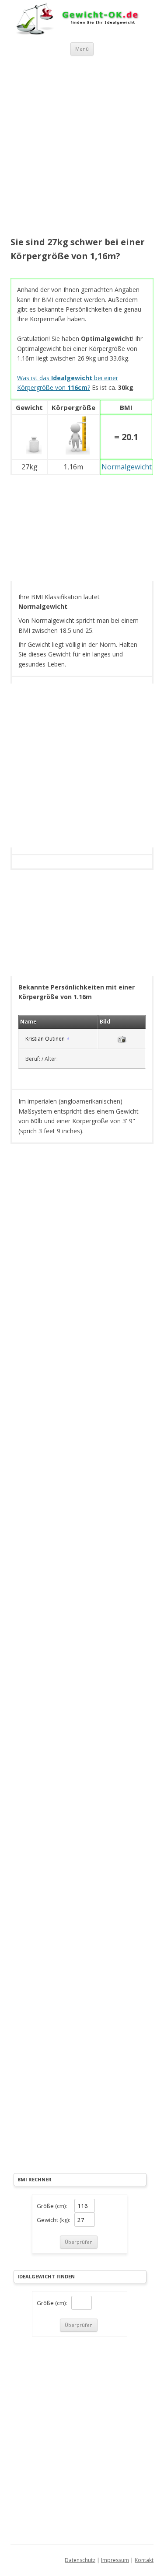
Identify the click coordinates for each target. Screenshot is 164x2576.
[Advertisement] (82, 147)
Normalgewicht (127, 467)
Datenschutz (80, 2560)
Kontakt (144, 2560)
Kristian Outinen (45, 1039)
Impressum (115, 2560)
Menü (82, 49)
